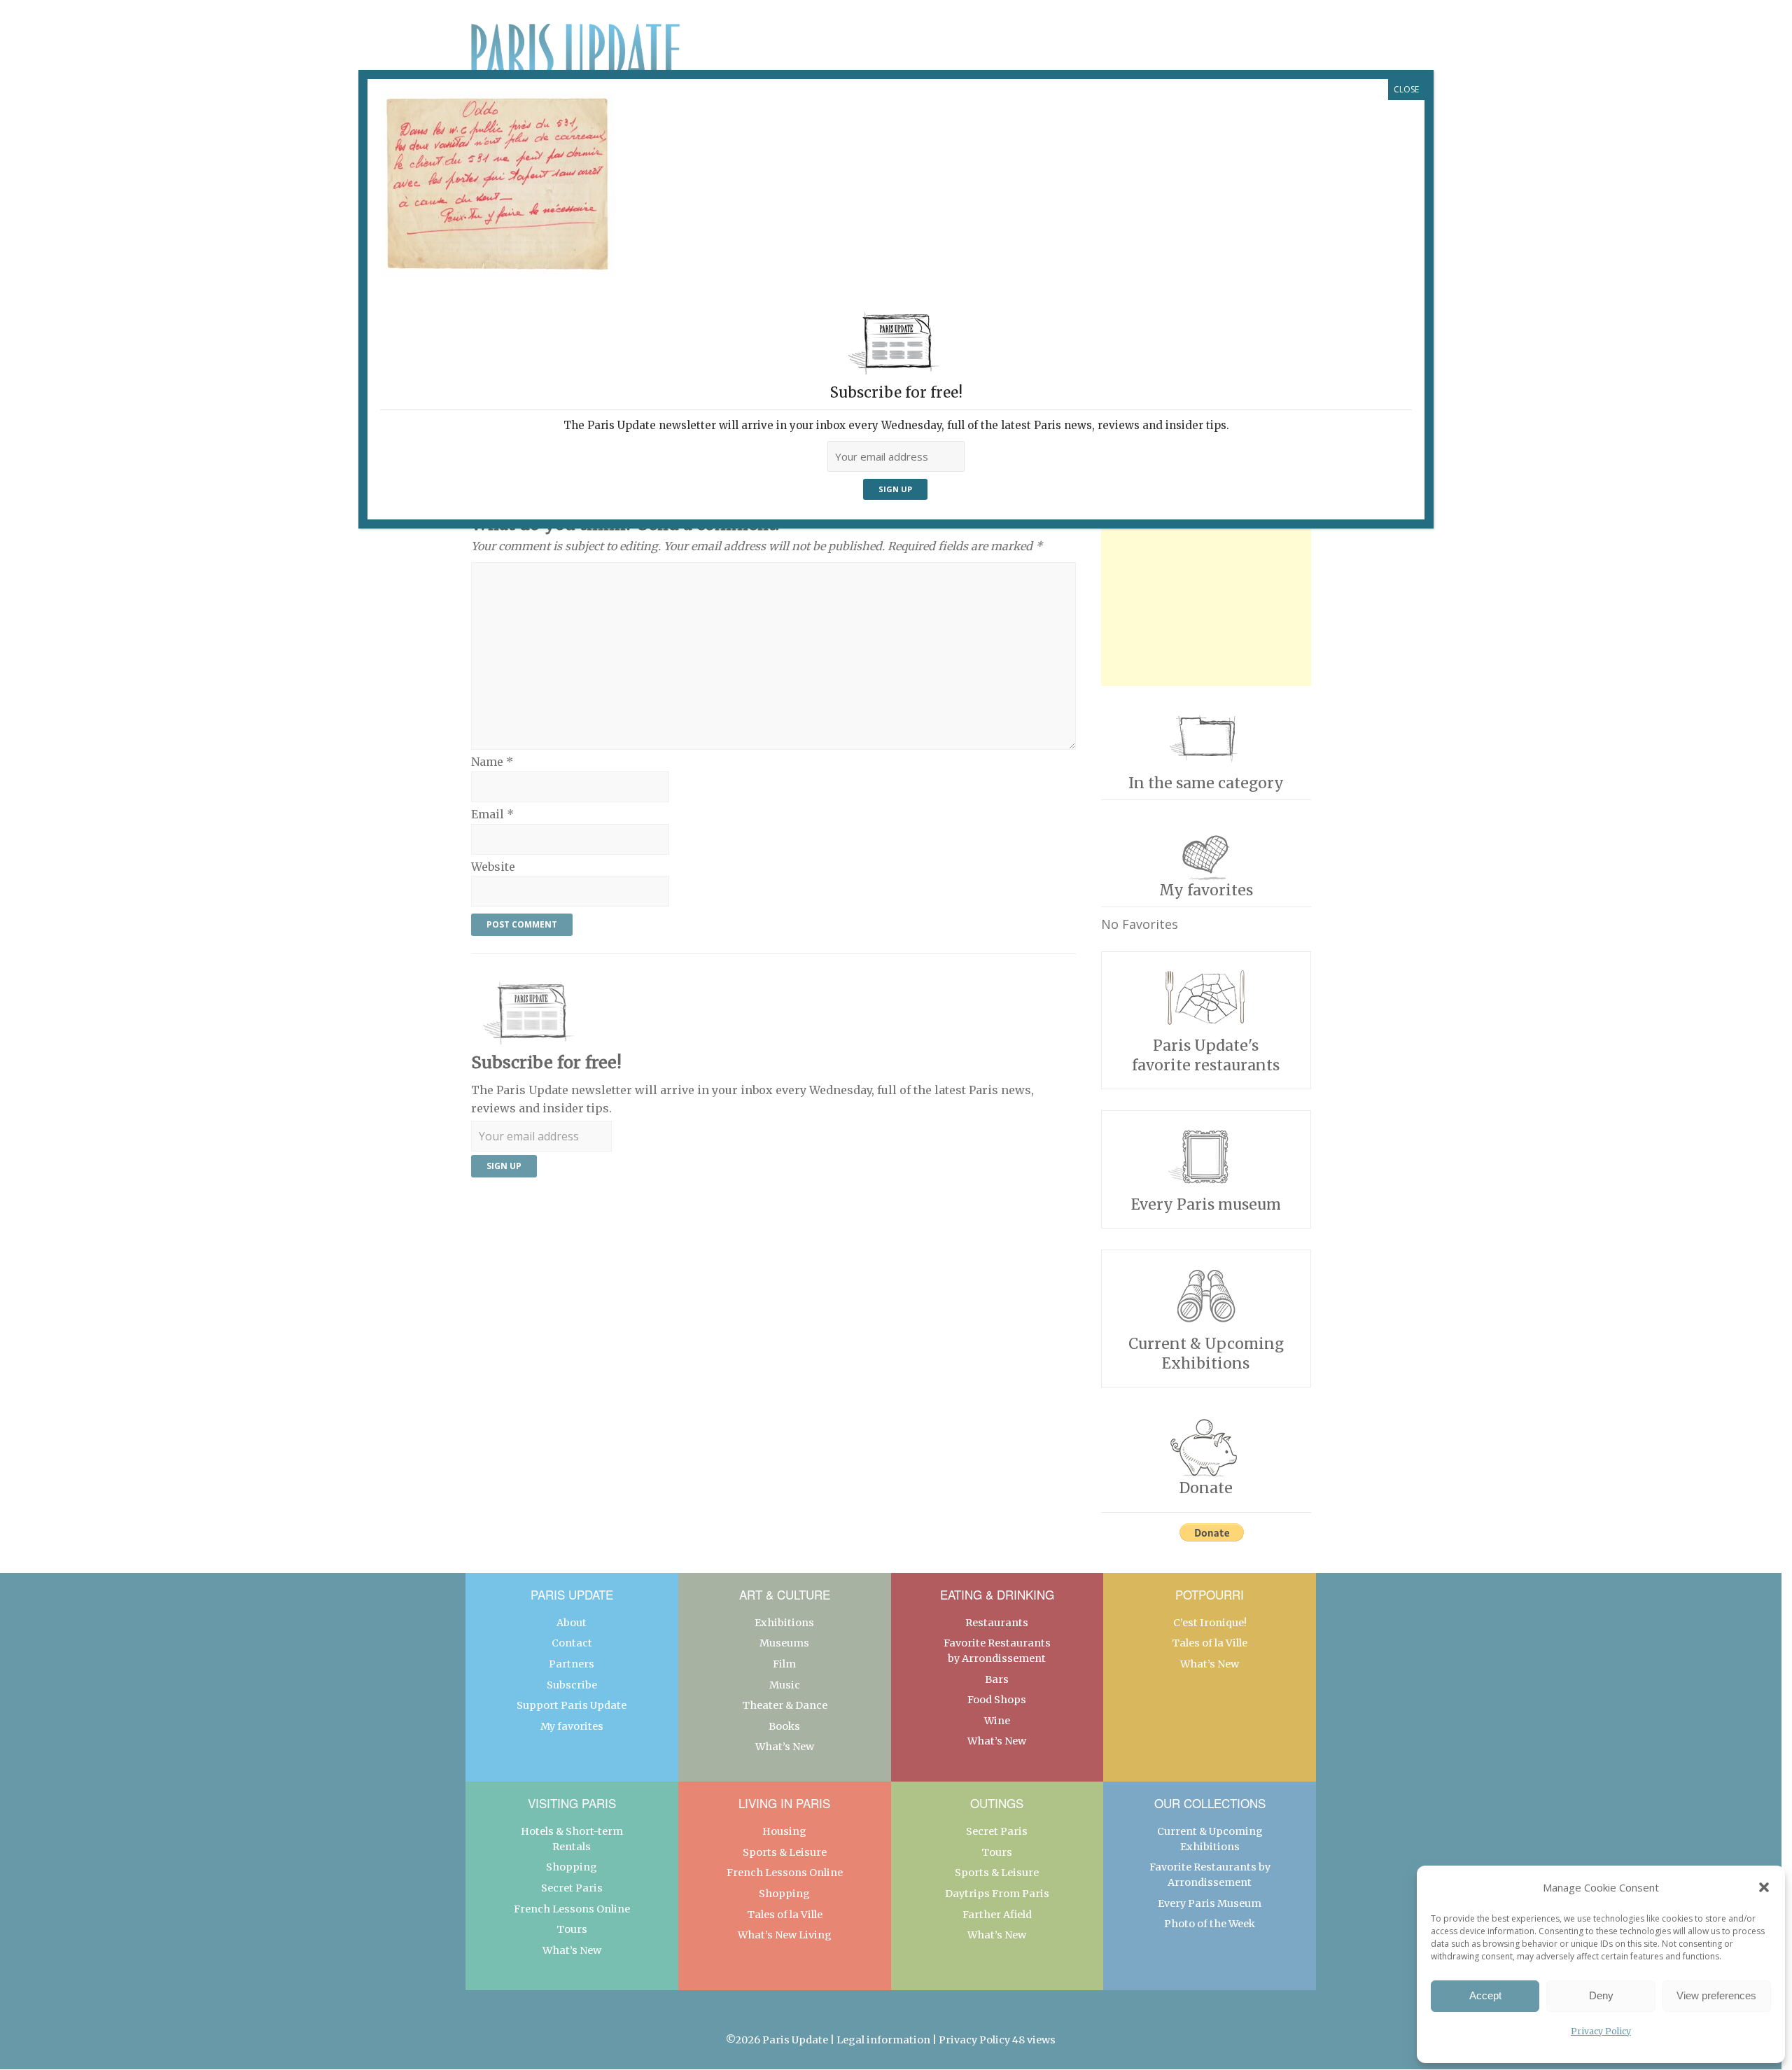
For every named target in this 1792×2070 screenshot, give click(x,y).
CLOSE (1406, 89)
